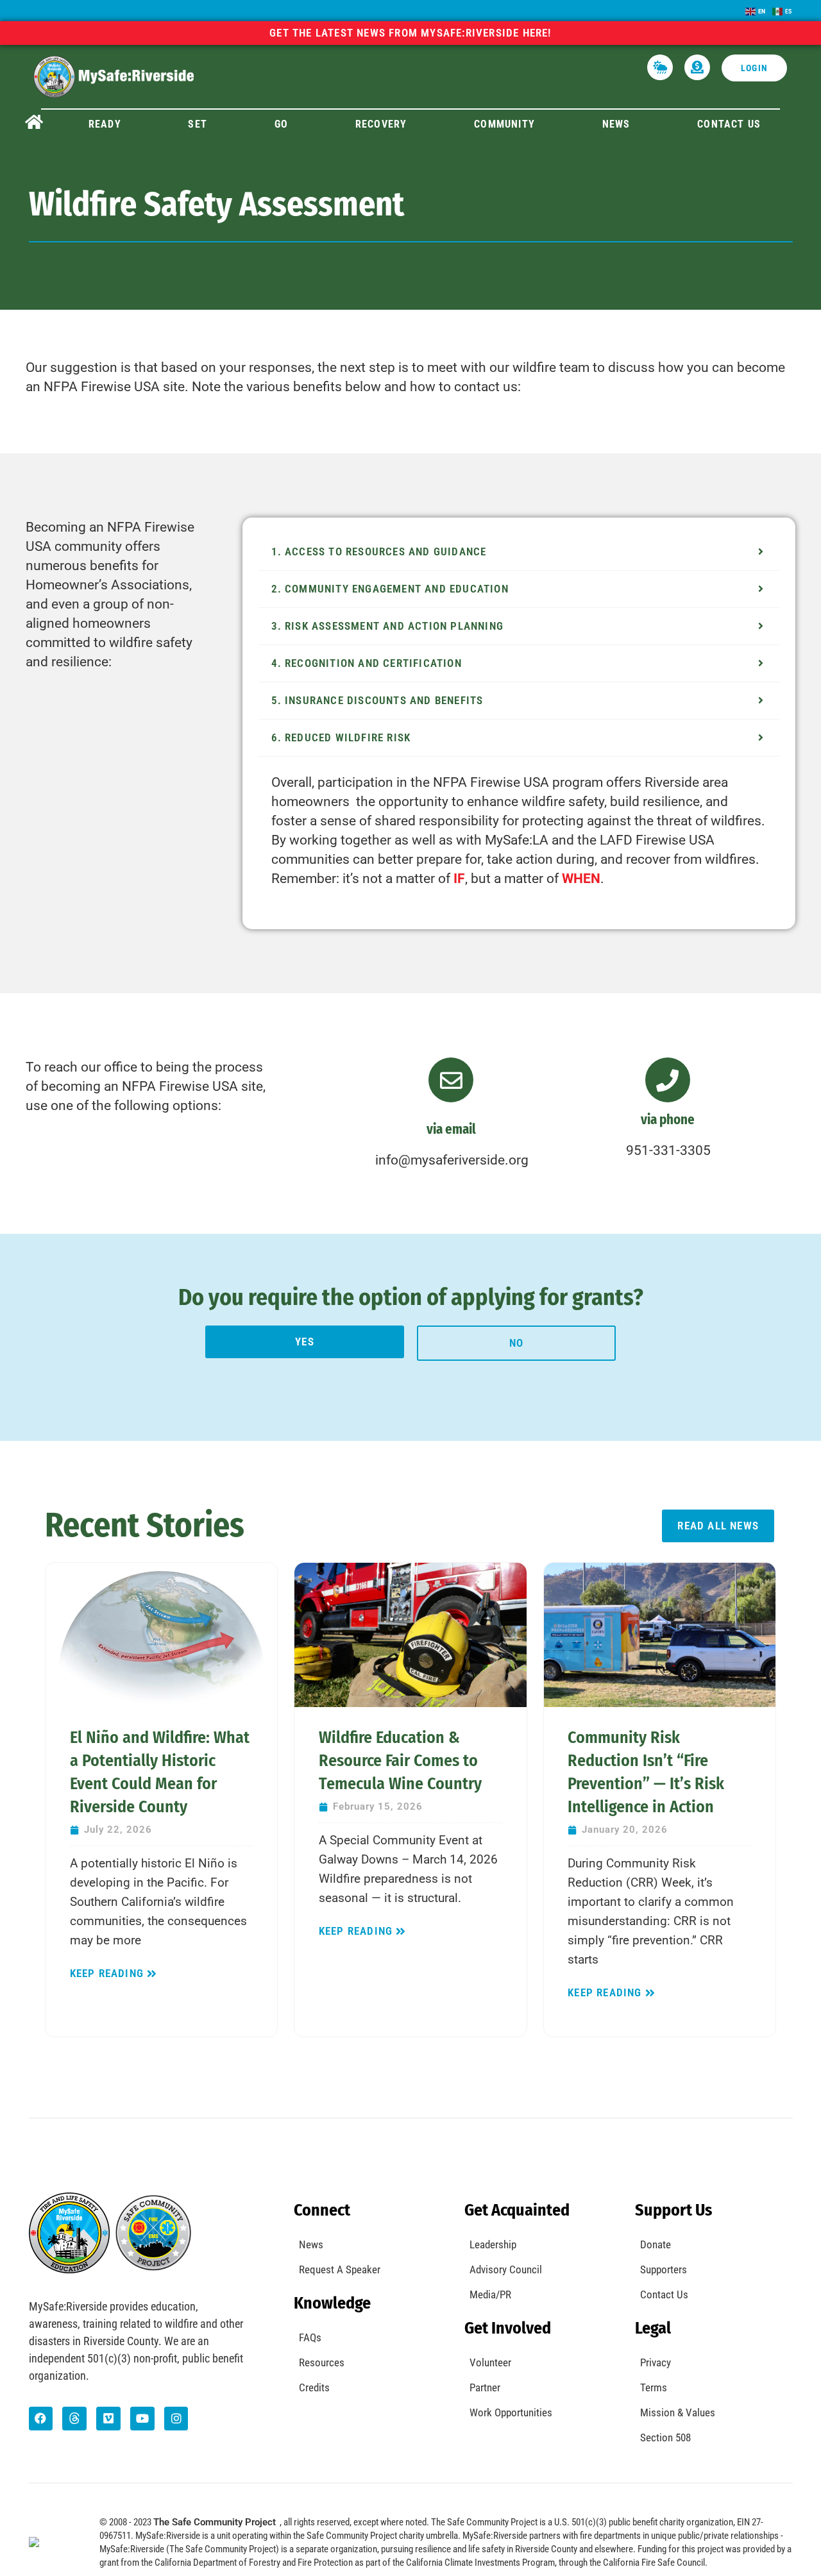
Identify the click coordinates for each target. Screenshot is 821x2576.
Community (504, 124)
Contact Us (729, 124)
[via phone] (668, 1080)
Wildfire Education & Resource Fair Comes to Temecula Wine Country (400, 1761)
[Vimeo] (108, 2419)
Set (198, 124)
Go (281, 124)
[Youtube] (142, 2419)
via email (451, 1129)
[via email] (451, 1080)
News (616, 124)
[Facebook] (41, 2419)
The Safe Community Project (215, 2522)
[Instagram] (176, 2419)
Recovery (381, 124)
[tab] (519, 552)
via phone (668, 1120)
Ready (105, 124)
